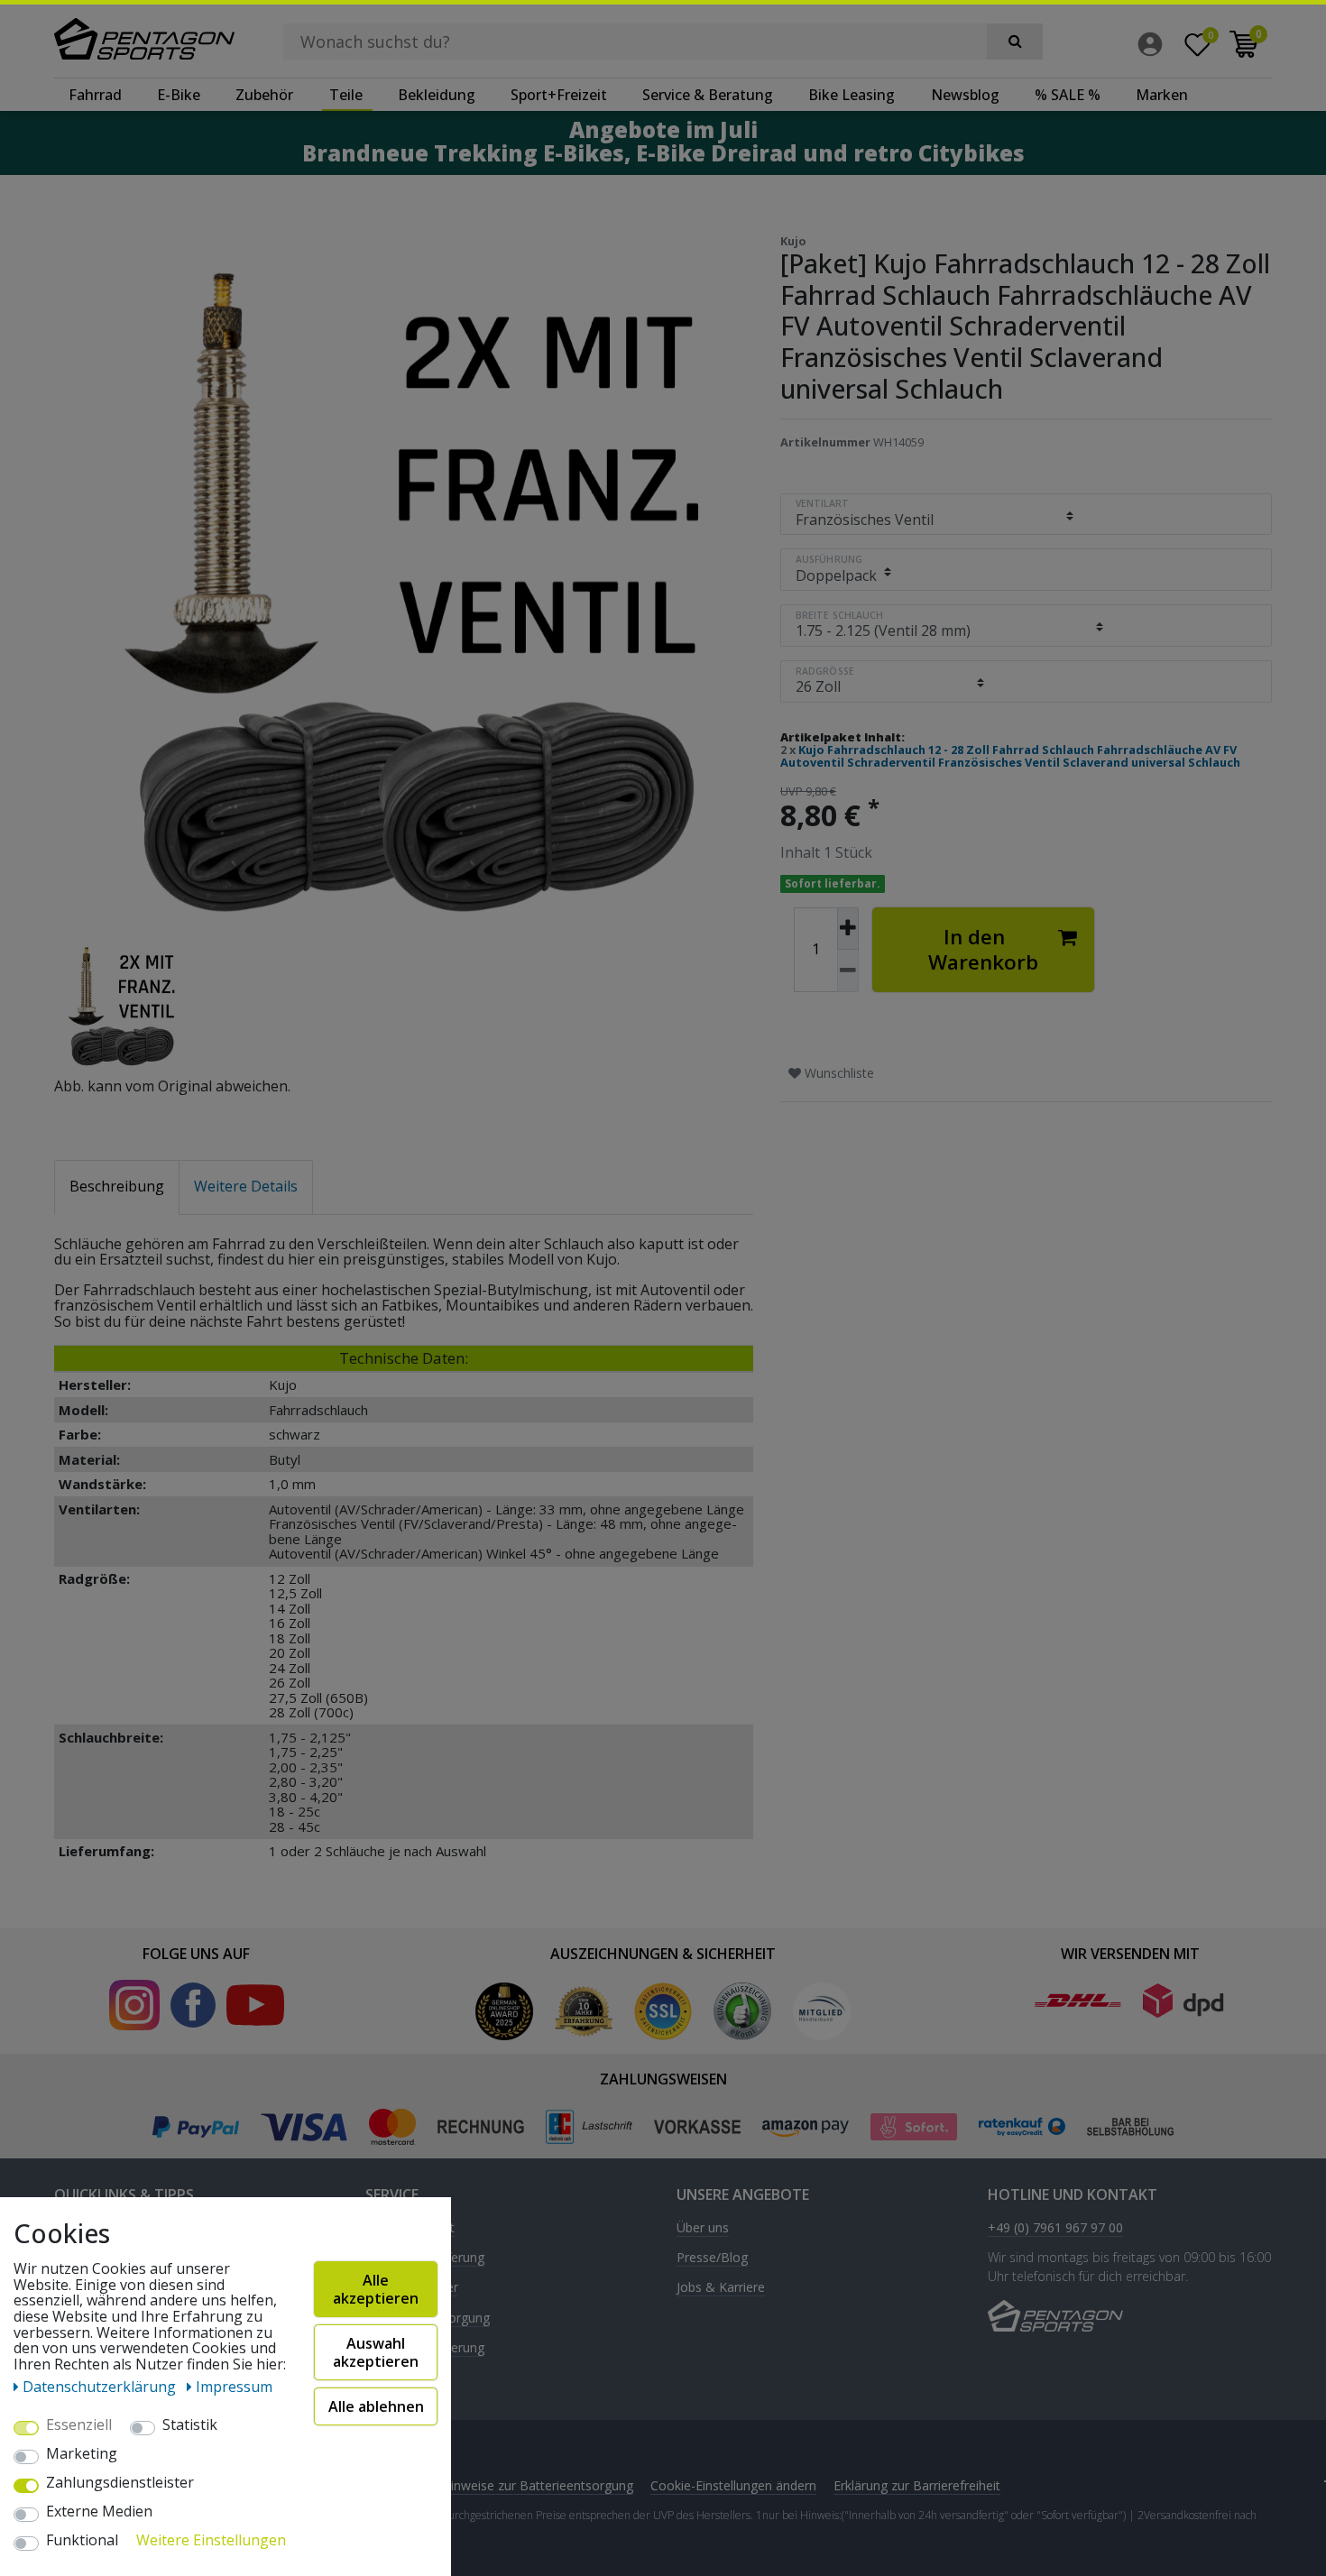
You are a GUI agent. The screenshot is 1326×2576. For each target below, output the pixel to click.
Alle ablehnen (376, 2406)
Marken (1162, 95)
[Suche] (1015, 41)
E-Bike (179, 95)
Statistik (190, 2425)
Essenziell (79, 2425)
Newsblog (965, 95)
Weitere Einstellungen (211, 2541)
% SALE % (1068, 95)
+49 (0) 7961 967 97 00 (1055, 2228)
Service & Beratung (708, 95)
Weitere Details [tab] (246, 1186)
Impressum (234, 2387)
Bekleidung (437, 95)
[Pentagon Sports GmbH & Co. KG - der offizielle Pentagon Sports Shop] (144, 39)
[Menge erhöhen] (848, 929)
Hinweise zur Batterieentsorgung (538, 2485)
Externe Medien (99, 2512)
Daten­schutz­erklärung (101, 2387)
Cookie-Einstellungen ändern (733, 2485)
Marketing (82, 2454)
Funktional (82, 2541)
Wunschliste (838, 1073)
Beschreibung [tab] (117, 1186)
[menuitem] (1155, 44)
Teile (346, 95)
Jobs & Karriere (721, 2288)
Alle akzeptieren (376, 2289)
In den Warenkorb (983, 949)
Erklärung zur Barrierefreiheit (917, 2485)
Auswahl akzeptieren (376, 2352)
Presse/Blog (712, 2258)
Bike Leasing (852, 95)
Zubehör (264, 95)
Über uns (703, 2228)
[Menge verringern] (848, 971)
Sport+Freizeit (559, 95)
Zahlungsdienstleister (120, 2483)
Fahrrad (95, 95)
